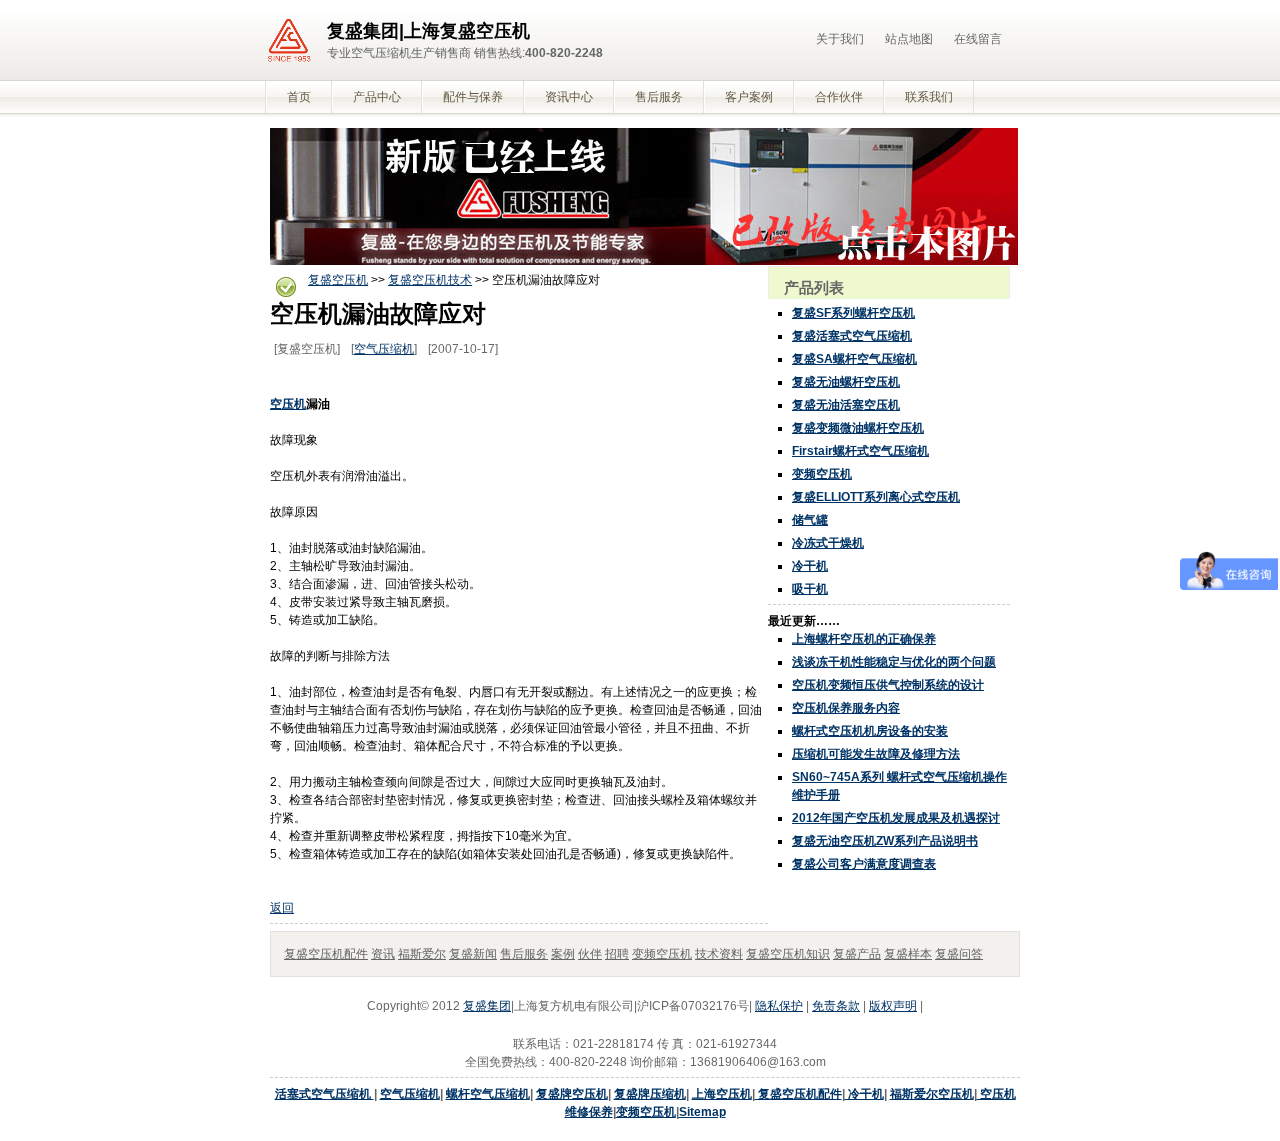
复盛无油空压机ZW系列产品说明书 (885, 841)
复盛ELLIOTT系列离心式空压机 (876, 497)
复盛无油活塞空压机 (846, 405)
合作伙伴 (839, 97)
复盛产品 (857, 954)
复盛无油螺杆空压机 (846, 382)
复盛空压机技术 (430, 280)
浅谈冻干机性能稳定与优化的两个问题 (894, 662)
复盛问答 (959, 954)
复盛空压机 (338, 280)
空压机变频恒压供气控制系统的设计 (888, 685)
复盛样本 (908, 954)
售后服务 (659, 97)
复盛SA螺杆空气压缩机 (854, 359)
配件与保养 (473, 97)
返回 (282, 908)
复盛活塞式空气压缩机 (852, 336)
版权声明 (893, 1006)
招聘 (617, 954)
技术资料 (719, 954)
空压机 (288, 404)
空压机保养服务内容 (846, 708)
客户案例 (749, 97)
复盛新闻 (473, 954)
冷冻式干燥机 (828, 543)
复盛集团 (487, 1006)
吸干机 (810, 589)
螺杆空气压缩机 (488, 1094)
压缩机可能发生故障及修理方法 (876, 754)
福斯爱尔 (422, 954)
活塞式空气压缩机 (324, 1094)
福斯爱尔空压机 (932, 1094)
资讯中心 (569, 97)
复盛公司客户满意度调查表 (864, 864)
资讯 (383, 954)
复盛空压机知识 (788, 954)
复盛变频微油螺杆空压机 (858, 428)
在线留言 (978, 39)
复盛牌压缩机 (650, 1094)
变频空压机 (822, 474)
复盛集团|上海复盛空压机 (428, 31)
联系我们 (929, 97)
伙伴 (590, 954)
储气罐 (810, 520)
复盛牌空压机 (572, 1094)
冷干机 (810, 566)
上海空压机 (722, 1094)
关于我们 (840, 39)
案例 (563, 954)
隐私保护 (779, 1006)
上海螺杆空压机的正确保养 (864, 639)
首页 (299, 97)
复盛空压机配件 (326, 954)
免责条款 (836, 1006)
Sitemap (702, 1112)
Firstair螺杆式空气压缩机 (860, 451)
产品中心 (377, 97)
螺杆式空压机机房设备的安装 (870, 731)
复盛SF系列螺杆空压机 (853, 313)
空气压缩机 (384, 349)
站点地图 (909, 39)
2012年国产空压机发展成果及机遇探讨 (896, 818)
